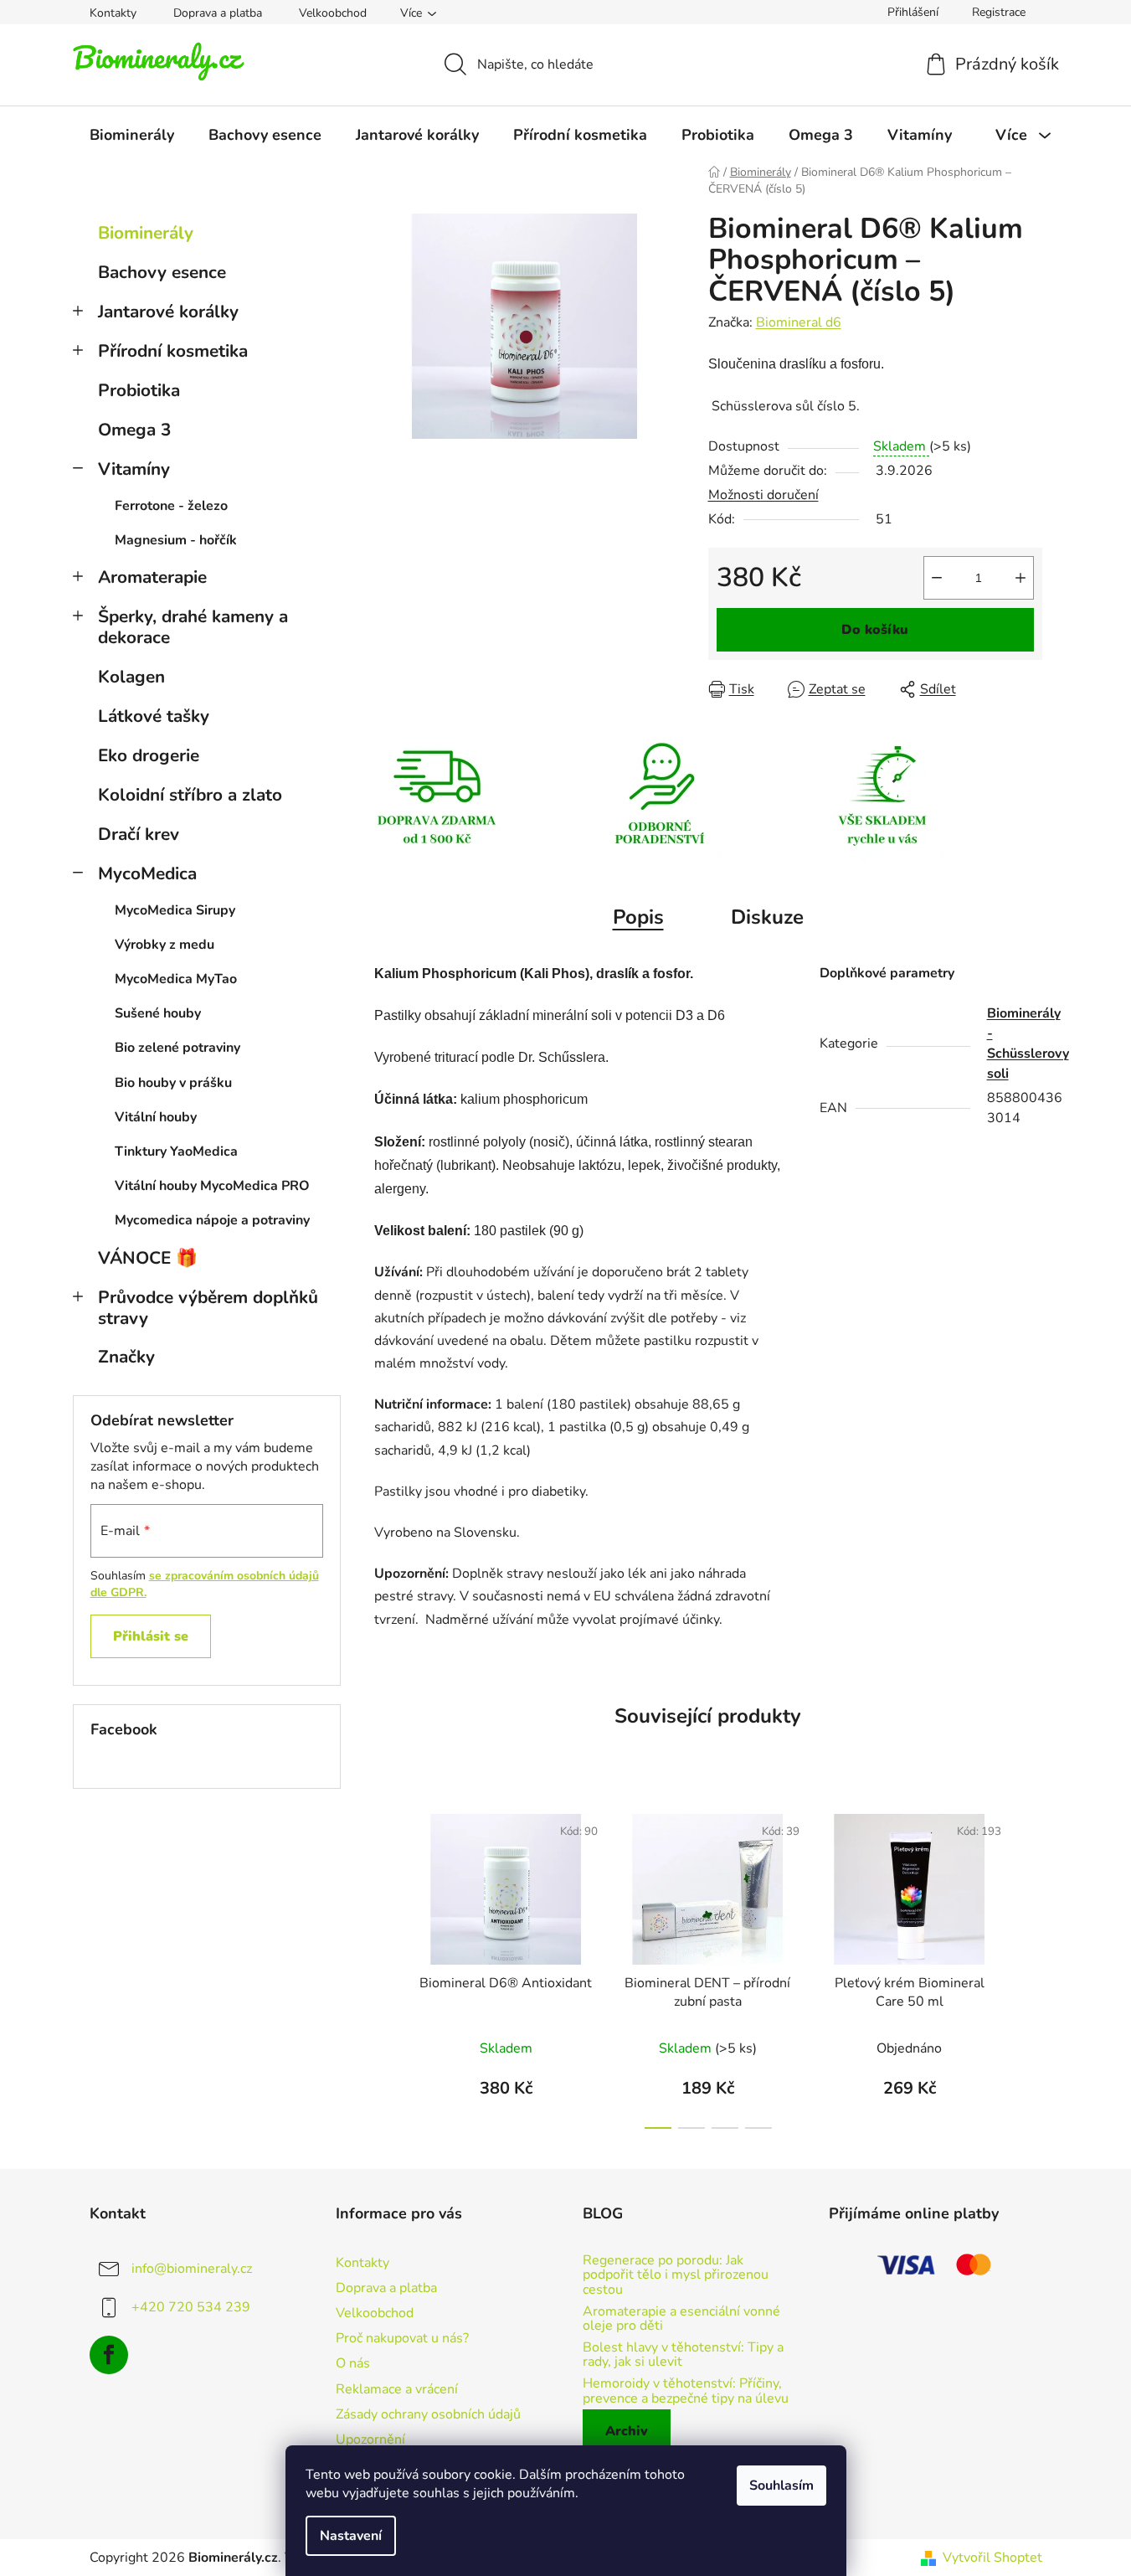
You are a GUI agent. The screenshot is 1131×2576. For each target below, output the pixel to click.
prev (388, 1966)
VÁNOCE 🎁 (148, 1258)
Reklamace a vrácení (397, 2389)
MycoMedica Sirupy (175, 910)
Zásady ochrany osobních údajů (428, 2414)
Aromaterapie (152, 577)
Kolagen (131, 677)
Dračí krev (139, 834)
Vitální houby (156, 1117)
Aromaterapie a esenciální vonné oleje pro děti (681, 2319)
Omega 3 (134, 430)
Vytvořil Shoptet (992, 2558)
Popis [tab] (638, 917)
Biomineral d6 (799, 322)
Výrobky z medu (165, 945)
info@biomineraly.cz (192, 2269)
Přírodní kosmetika (173, 351)
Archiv (627, 2431)
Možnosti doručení (763, 495)
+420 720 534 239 (191, 2307)
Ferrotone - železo (171, 506)
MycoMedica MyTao (176, 979)
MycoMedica (147, 873)
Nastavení (351, 2536)
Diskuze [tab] (767, 917)
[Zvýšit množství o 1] (1020, 578)
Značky (126, 1357)
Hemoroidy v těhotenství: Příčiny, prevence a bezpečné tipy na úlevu (686, 2391)
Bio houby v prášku (173, 1083)
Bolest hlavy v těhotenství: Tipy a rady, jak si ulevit (683, 2355)
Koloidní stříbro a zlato (190, 795)
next (1029, 1966)
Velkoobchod (333, 13)
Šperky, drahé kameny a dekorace (193, 627)
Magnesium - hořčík (176, 540)
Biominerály (146, 233)
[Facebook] (109, 2355)
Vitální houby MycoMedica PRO (212, 1186)
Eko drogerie (149, 755)
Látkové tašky (154, 716)
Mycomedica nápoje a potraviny (212, 1220)
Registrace (999, 12)
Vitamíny (134, 469)
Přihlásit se (151, 1636)
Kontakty (113, 13)
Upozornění (370, 2439)
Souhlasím (781, 2486)
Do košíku (875, 630)
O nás (353, 2363)
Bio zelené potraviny (177, 1048)
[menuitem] (132, 135)
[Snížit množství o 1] (937, 578)
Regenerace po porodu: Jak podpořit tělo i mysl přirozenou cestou (676, 2276)
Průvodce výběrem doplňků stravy (208, 1308)
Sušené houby (158, 1013)
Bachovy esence (162, 272)
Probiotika (139, 390)
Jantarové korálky (168, 312)
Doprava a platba (218, 13)
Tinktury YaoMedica (176, 1151)
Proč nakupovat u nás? (402, 2338)
